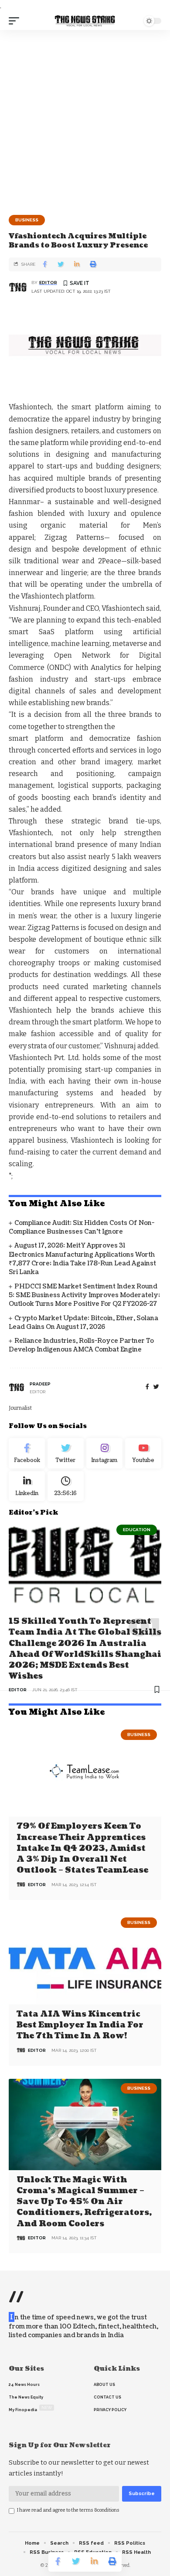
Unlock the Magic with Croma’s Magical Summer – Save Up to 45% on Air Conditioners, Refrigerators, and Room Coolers (84, 2202)
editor (48, 283)
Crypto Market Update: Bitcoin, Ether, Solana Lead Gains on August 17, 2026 (83, 1323)
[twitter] (156, 1387)
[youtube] (143, 1453)
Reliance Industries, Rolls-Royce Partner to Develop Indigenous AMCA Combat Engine (81, 1345)
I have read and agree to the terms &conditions (68, 2510)
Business (27, 220)
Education (137, 1530)
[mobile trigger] (16, 21)
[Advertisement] (85, 119)
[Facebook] (147, 1387)
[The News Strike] (85, 21)
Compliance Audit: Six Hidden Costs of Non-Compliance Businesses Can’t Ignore (82, 1227)
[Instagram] (104, 1453)
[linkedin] (27, 1486)
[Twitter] (66, 1453)
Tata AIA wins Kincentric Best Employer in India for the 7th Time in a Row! (80, 2025)
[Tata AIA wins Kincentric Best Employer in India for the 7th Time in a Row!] (85, 1959)
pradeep (40, 1384)
